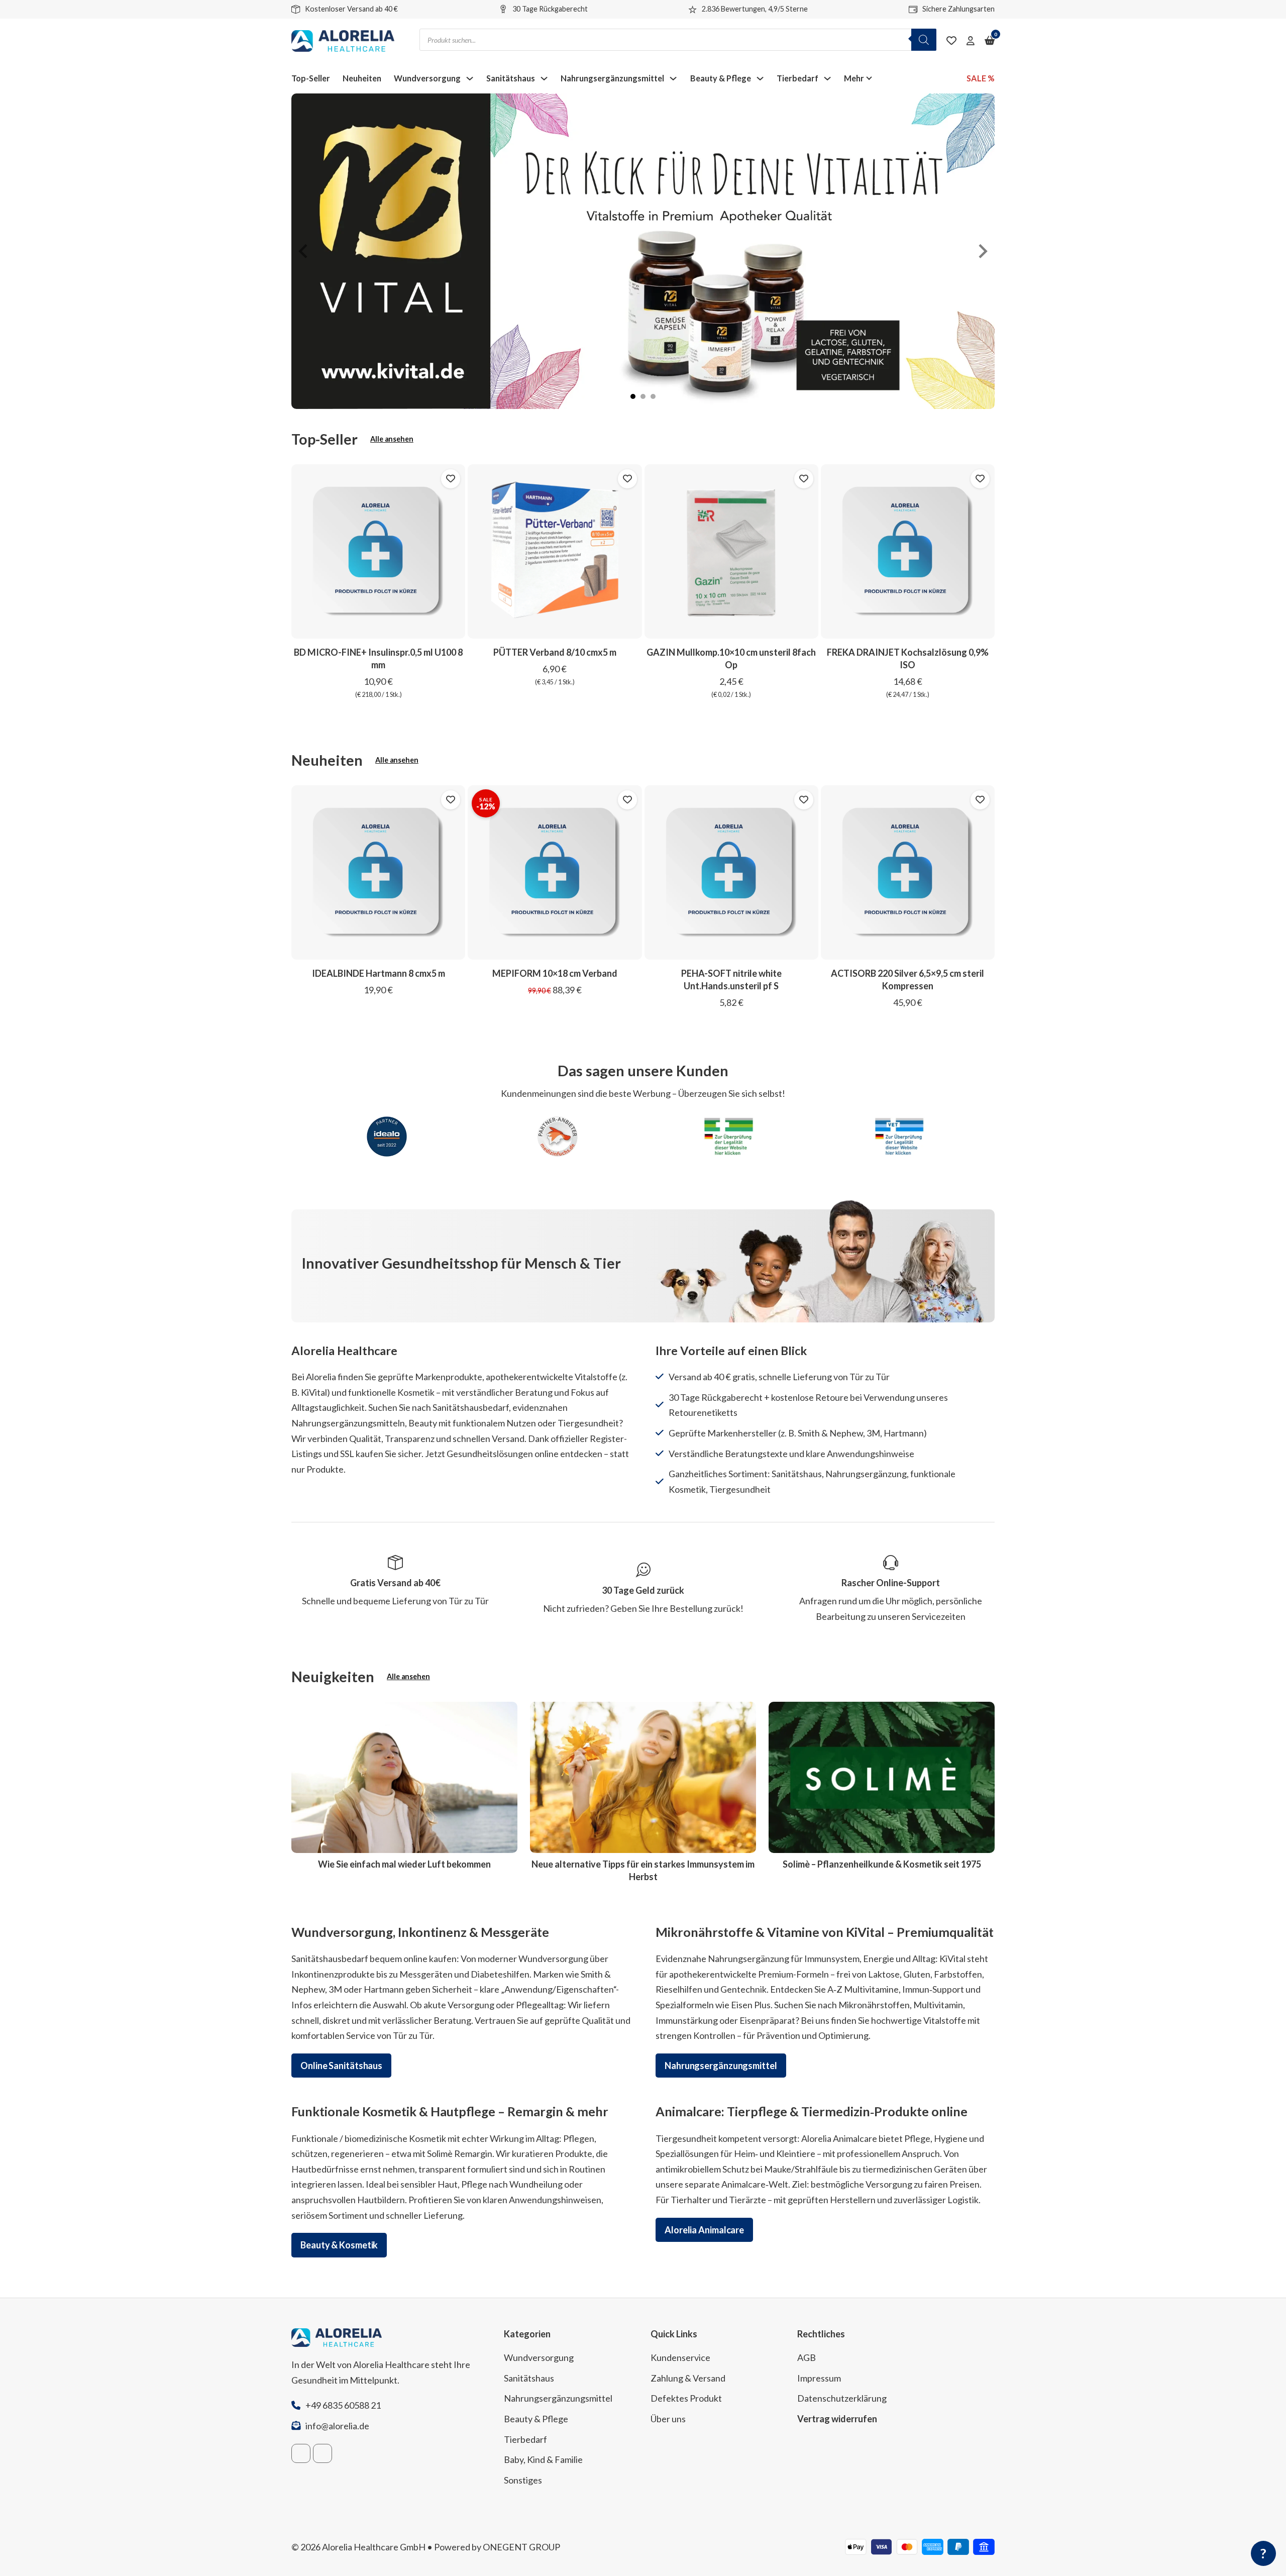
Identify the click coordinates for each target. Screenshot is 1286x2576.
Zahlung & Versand (688, 2378)
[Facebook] (301, 2453)
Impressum (819, 2378)
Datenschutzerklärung (842, 2398)
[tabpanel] (643, 251)
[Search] (924, 40)
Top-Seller (311, 78)
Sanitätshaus (511, 78)
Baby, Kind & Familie (543, 2459)
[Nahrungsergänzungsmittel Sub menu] (673, 78)
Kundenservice (680, 2357)
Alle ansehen (392, 439)
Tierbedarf (797, 78)
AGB (807, 2357)
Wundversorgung (427, 78)
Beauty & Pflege (721, 78)
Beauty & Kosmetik (339, 2245)
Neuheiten (362, 78)
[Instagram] (323, 2453)
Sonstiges (523, 2480)
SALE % (981, 78)
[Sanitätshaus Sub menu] (544, 78)
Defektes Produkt (686, 2398)
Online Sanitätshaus (341, 2066)
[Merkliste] (951, 41)
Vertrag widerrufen (837, 2419)
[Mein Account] (971, 41)
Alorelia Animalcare (704, 2230)
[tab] (633, 396)
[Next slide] (982, 251)
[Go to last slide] (304, 251)
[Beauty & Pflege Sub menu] (760, 78)
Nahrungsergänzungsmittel (612, 78)
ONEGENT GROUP (521, 2547)
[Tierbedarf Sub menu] (827, 78)
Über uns (668, 2419)
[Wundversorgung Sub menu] (470, 78)
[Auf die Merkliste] (451, 479)
